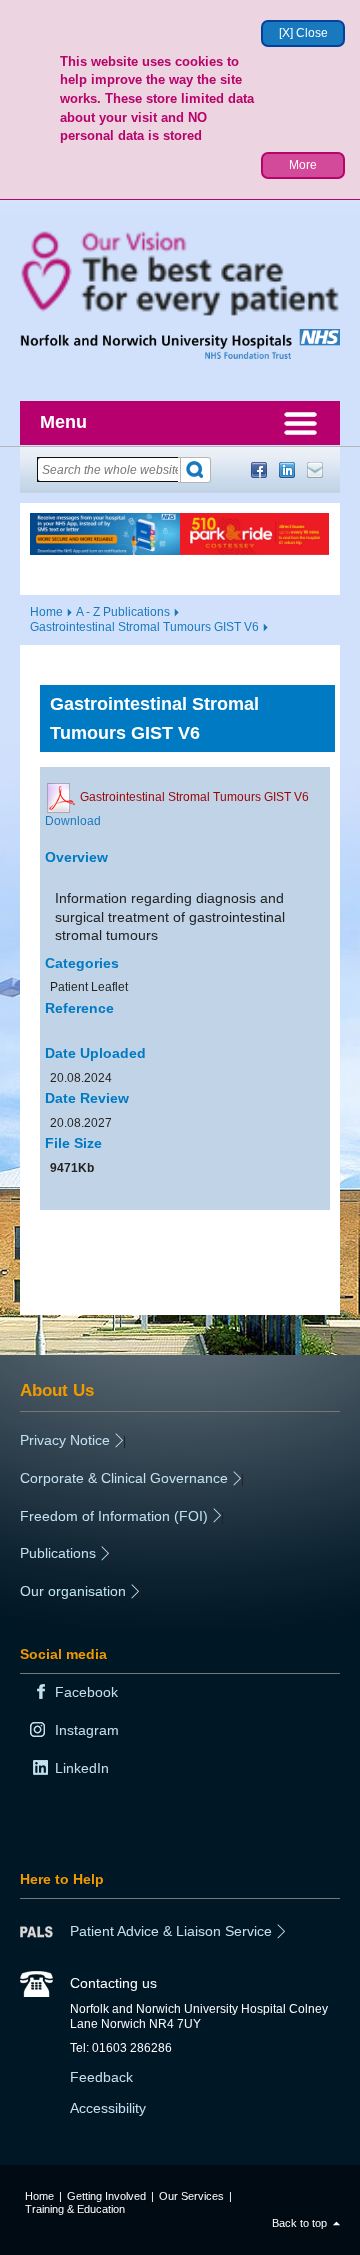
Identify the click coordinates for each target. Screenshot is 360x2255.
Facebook (259, 470)
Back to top (299, 2223)
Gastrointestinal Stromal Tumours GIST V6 (144, 627)
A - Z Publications (123, 612)
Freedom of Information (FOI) (114, 1516)
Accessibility (108, 2108)
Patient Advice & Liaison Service (171, 1931)
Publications (58, 1553)
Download (73, 821)
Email (315, 470)
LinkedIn (287, 470)
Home (46, 612)
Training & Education (75, 2209)
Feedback (101, 2077)
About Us (57, 1390)
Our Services (191, 2196)
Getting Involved (106, 2196)
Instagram (87, 1730)
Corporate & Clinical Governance (124, 1478)
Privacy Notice (65, 1440)
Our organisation (73, 1591)
